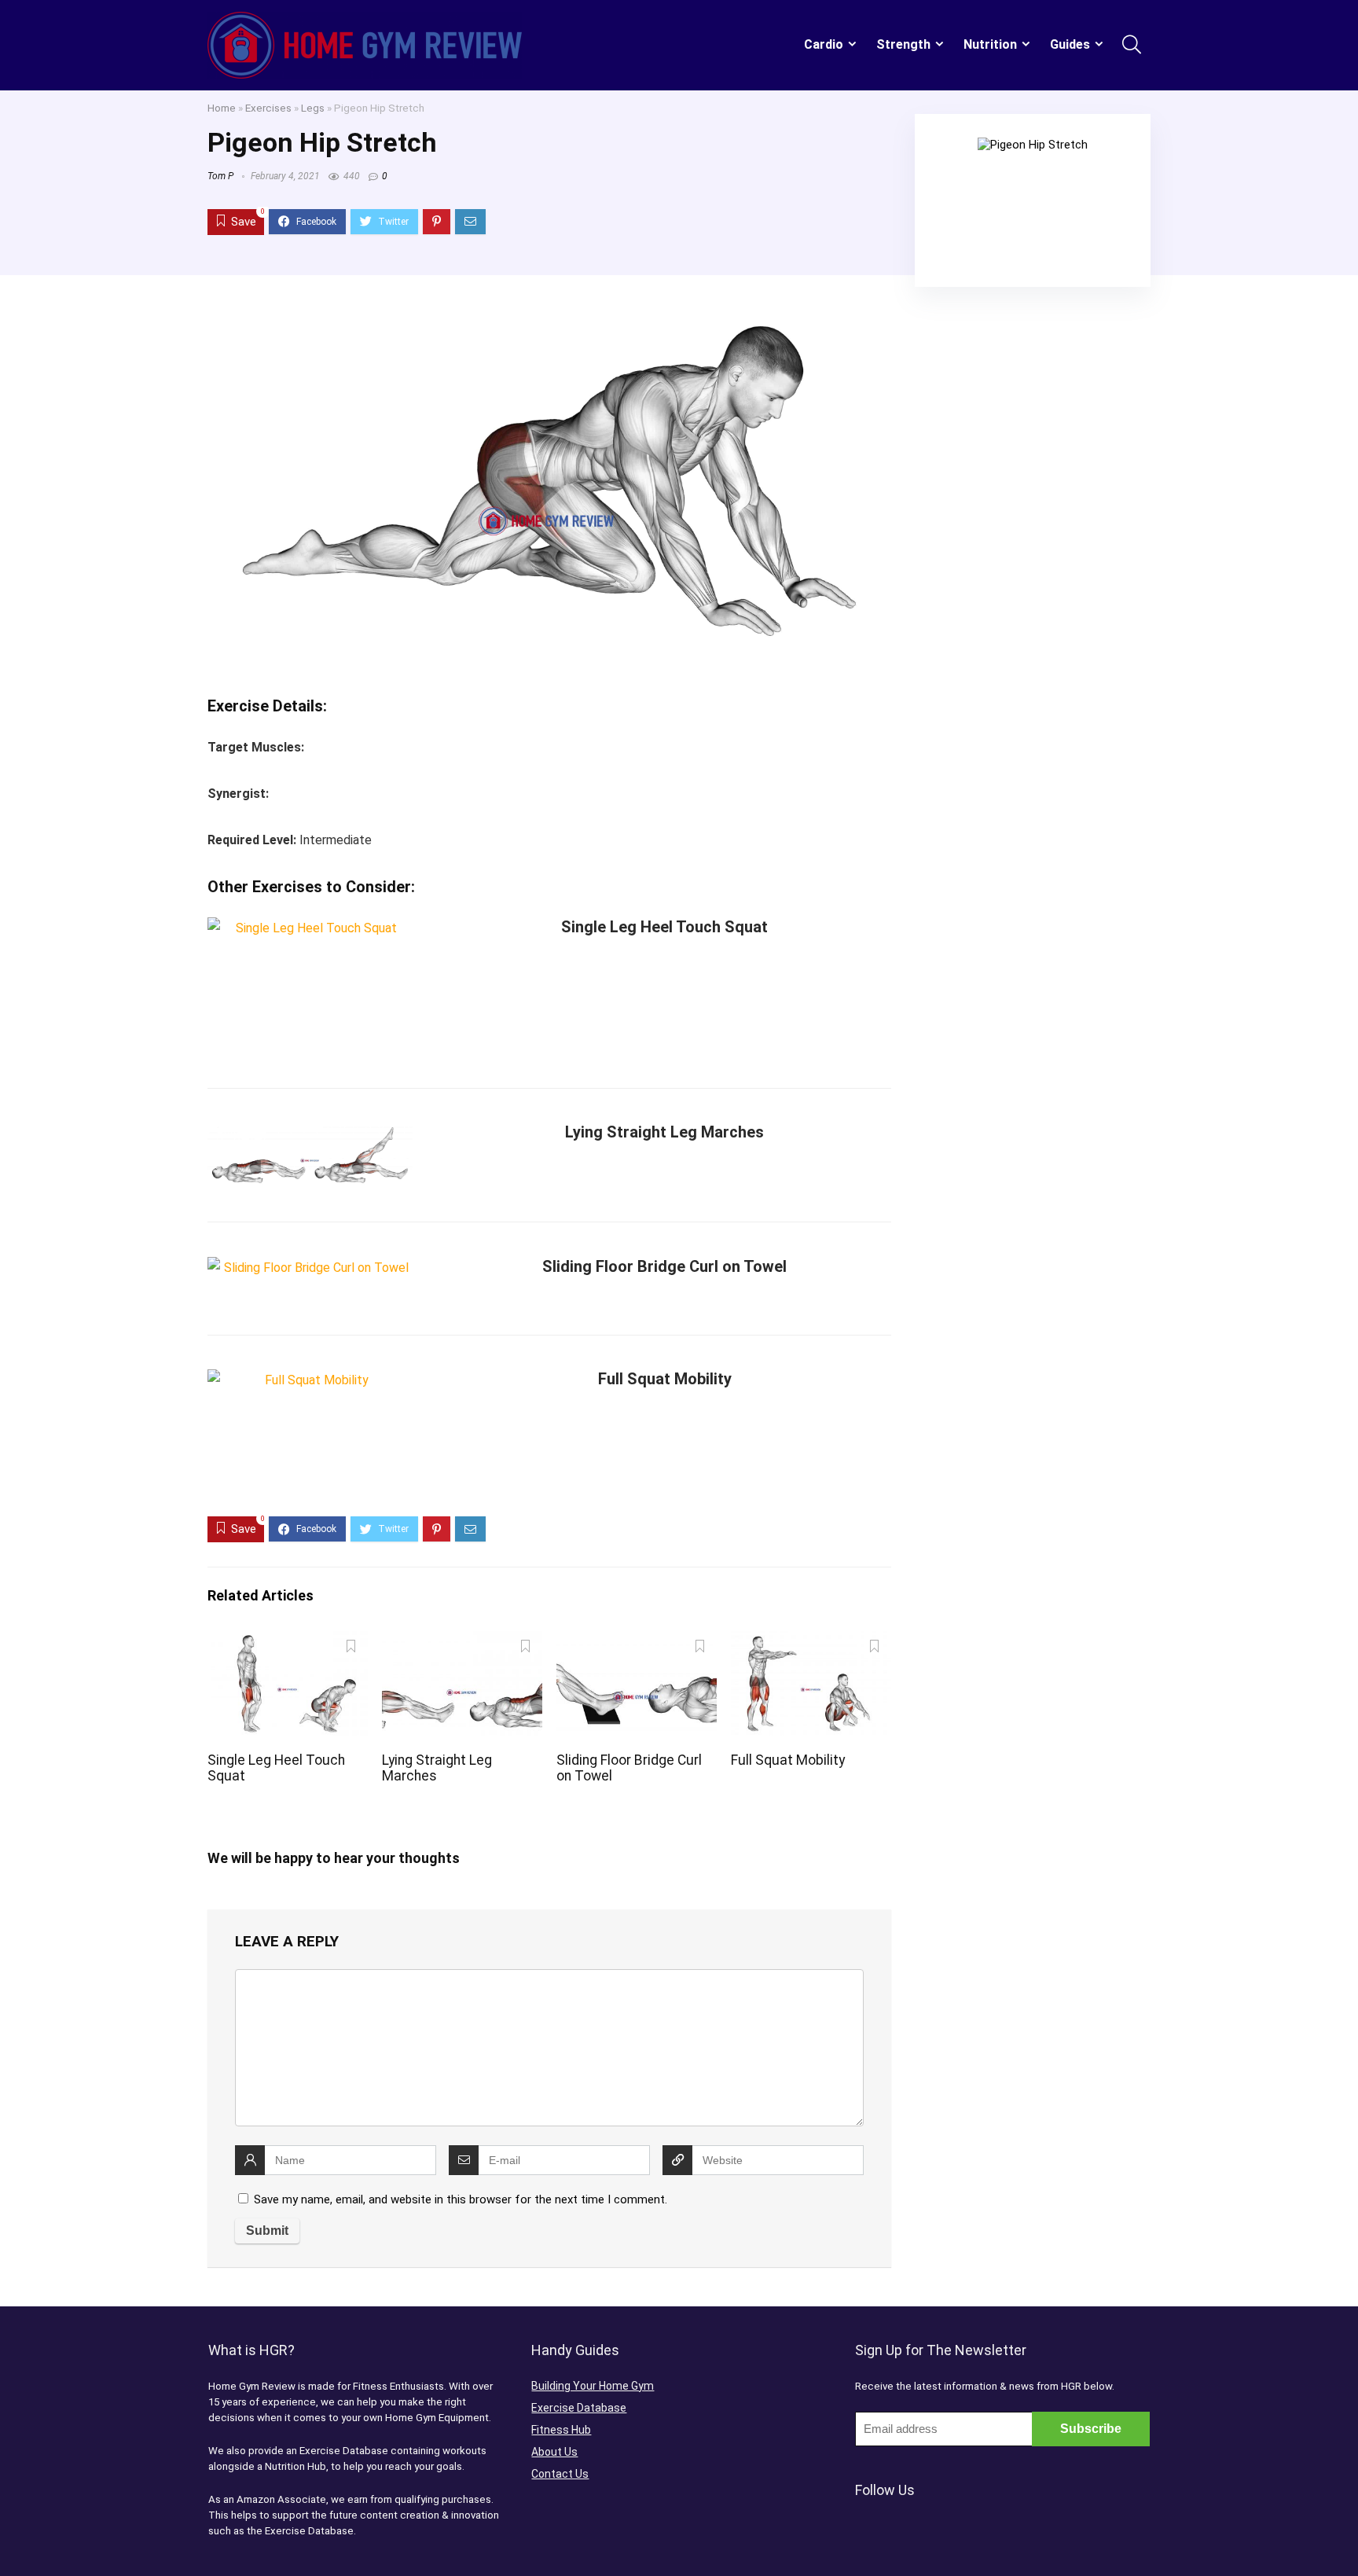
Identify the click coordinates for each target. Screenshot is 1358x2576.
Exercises (268, 108)
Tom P (220, 176)
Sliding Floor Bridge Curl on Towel (664, 1266)
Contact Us (560, 2474)
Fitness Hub (561, 2430)
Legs (313, 108)
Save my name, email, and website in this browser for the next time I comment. (461, 2199)
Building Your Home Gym (593, 2386)
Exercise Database (579, 2408)
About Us (554, 2452)
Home (222, 108)
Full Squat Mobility (665, 1379)
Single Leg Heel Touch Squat (664, 927)
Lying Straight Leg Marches (664, 1132)
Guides (1070, 44)
